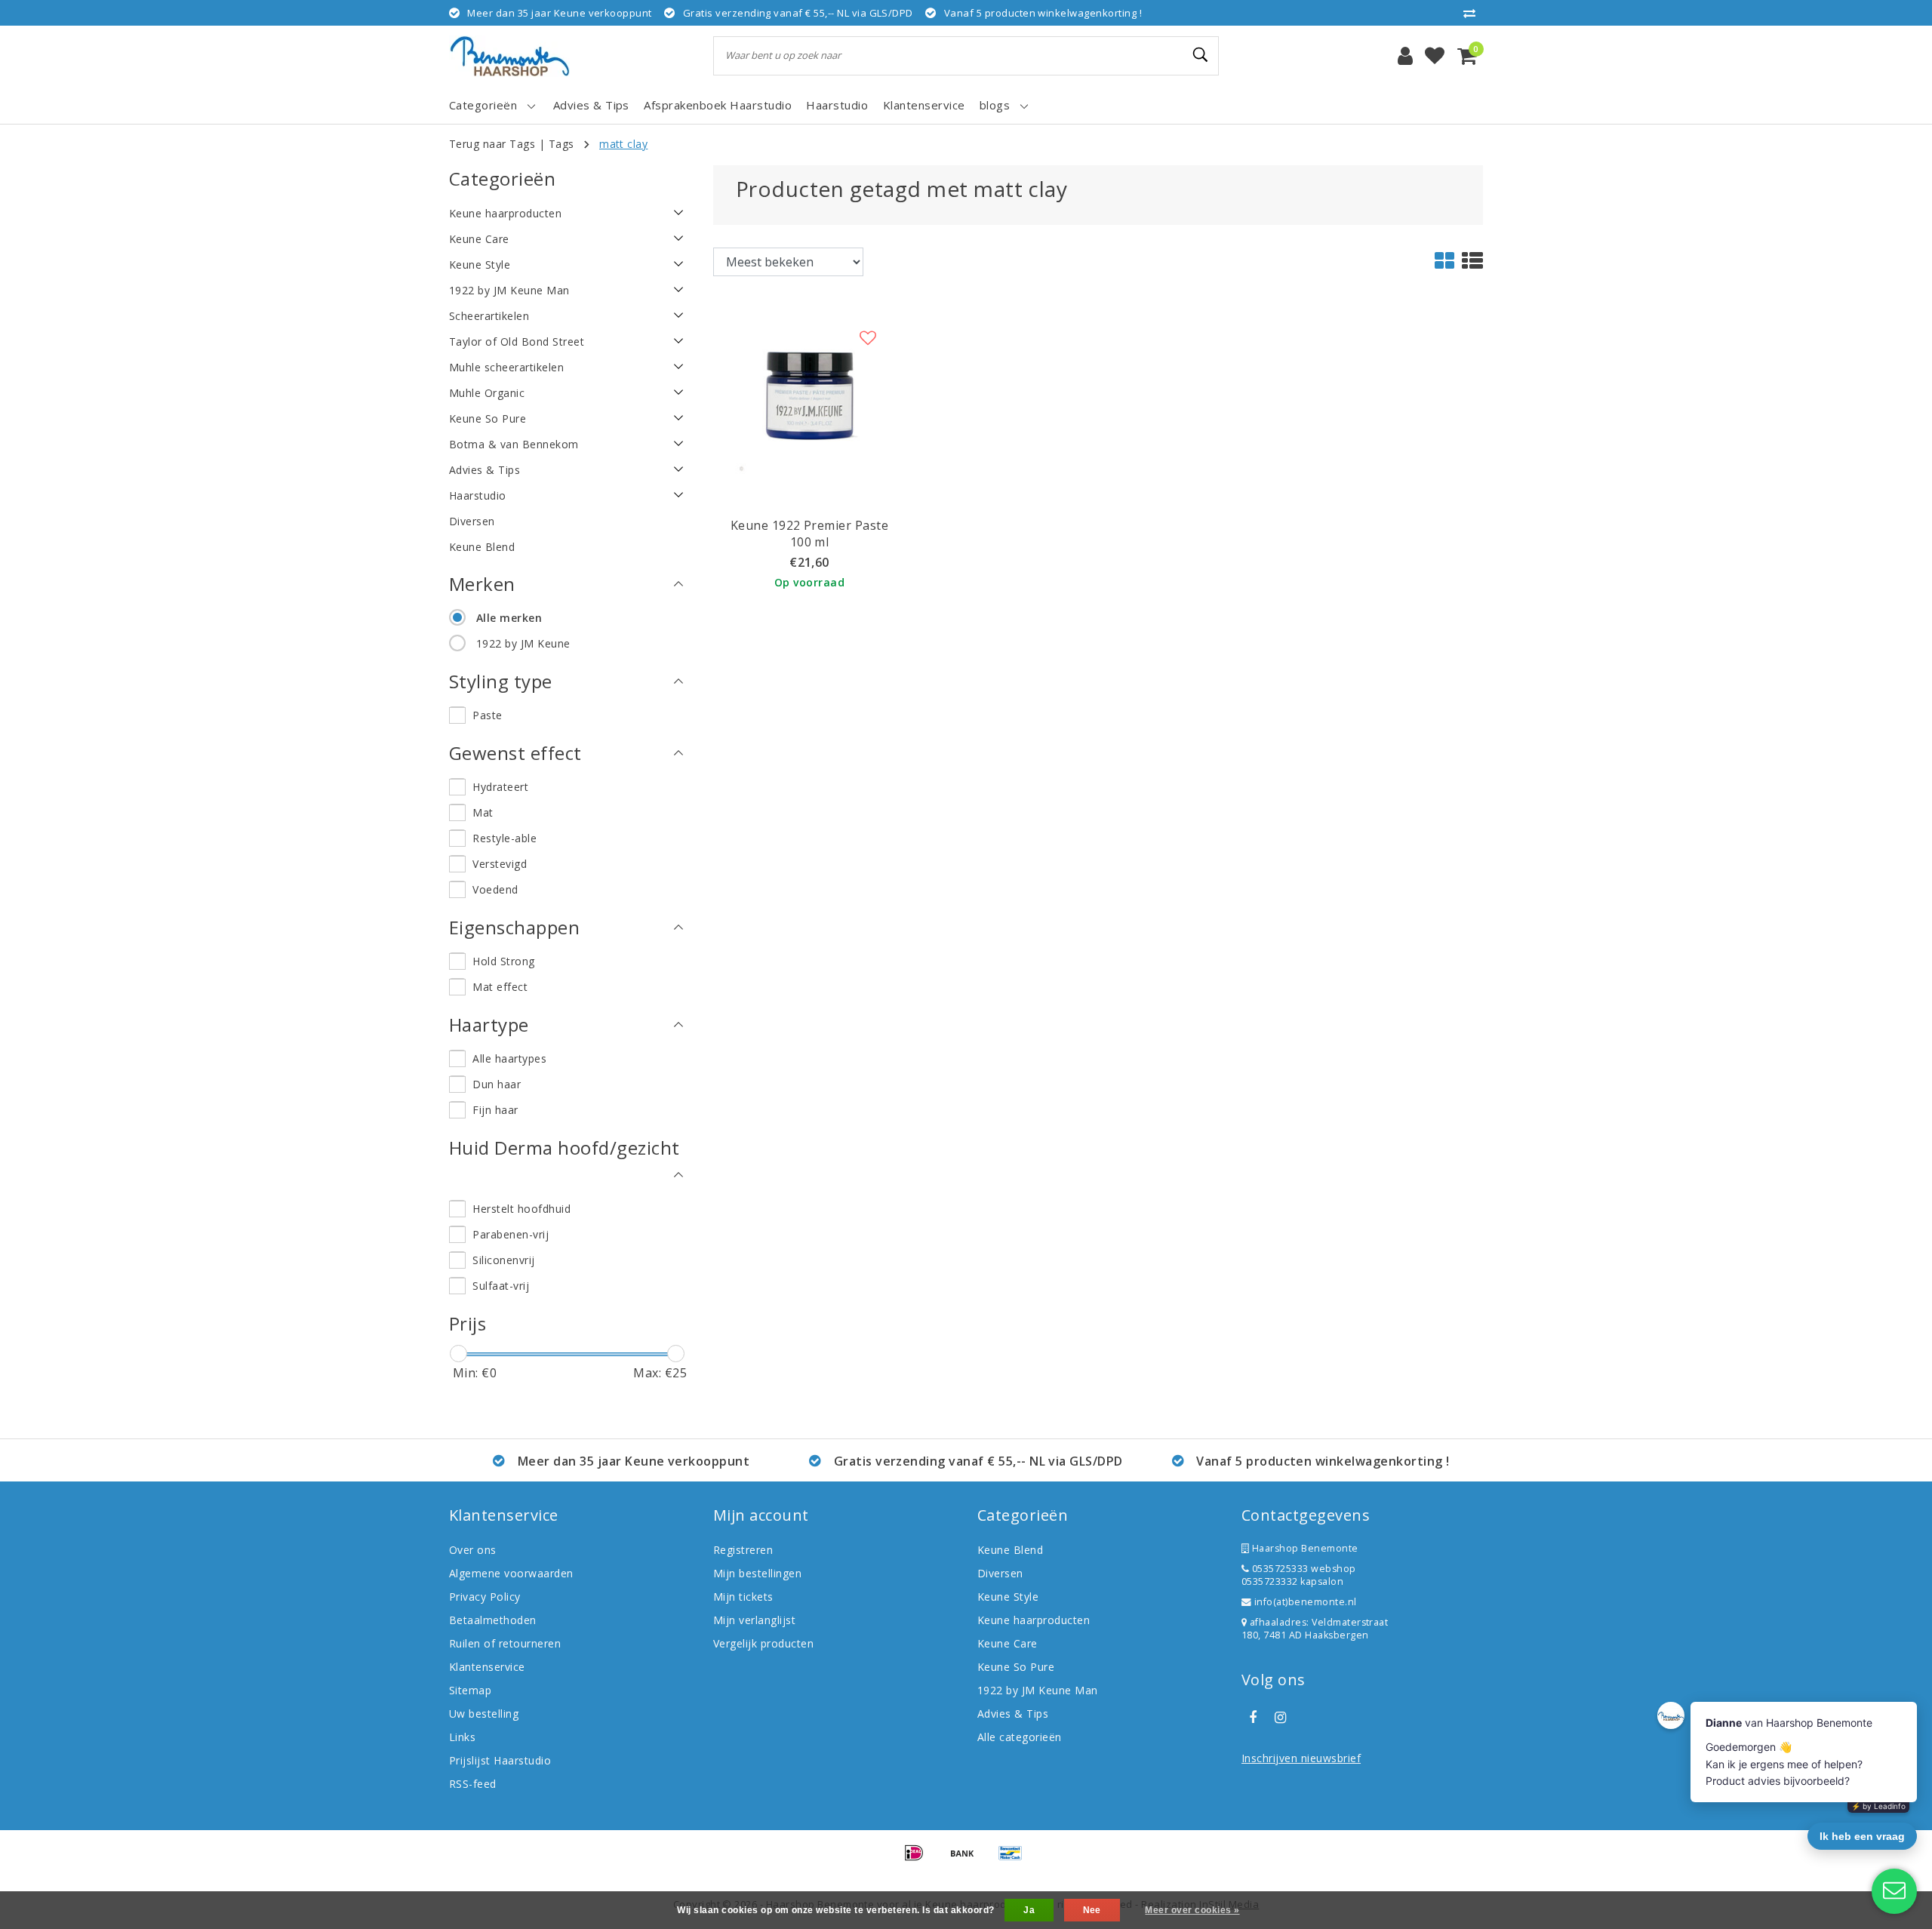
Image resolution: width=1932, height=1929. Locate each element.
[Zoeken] (1201, 55)
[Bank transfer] (968, 1860)
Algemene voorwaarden (511, 1573)
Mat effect (500, 987)
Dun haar (497, 1084)
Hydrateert (500, 787)
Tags (561, 144)
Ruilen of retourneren (505, 1643)
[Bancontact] (1014, 1860)
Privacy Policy (485, 1597)
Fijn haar (495, 1110)
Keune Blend (1010, 1550)
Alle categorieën (1020, 1737)
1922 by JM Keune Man (1038, 1690)
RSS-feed (473, 1784)
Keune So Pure (1016, 1667)
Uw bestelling (484, 1714)
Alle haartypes (509, 1058)
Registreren (743, 1550)
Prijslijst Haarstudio (500, 1760)
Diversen (1000, 1573)
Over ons (473, 1550)
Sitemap (470, 1690)
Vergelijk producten (763, 1643)
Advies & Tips (1013, 1714)
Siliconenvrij (503, 1260)
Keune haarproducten (1034, 1620)
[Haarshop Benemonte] (509, 56)
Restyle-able (505, 838)
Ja (1029, 1910)
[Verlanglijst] (1435, 56)
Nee (1092, 1910)
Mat (483, 812)
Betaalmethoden (493, 1620)
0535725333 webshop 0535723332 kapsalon (1299, 1575)
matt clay (623, 144)
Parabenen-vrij (511, 1234)
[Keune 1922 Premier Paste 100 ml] (809, 395)
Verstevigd (500, 864)
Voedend (495, 889)
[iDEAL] (919, 1860)
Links (462, 1737)
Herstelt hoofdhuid (521, 1209)
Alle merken (509, 618)
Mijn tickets (743, 1597)
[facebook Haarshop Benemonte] (1253, 1718)
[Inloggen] (1405, 56)
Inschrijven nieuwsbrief (1301, 1758)
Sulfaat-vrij (501, 1286)
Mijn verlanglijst (754, 1620)
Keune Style (1008, 1597)
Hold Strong (503, 961)
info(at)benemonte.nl (1304, 1602)
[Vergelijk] (1473, 13)
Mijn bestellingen (757, 1573)
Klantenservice (487, 1667)
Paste (487, 715)
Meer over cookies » (1192, 1910)
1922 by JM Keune (523, 643)
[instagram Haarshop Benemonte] (1280, 1718)
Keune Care (1008, 1643)
